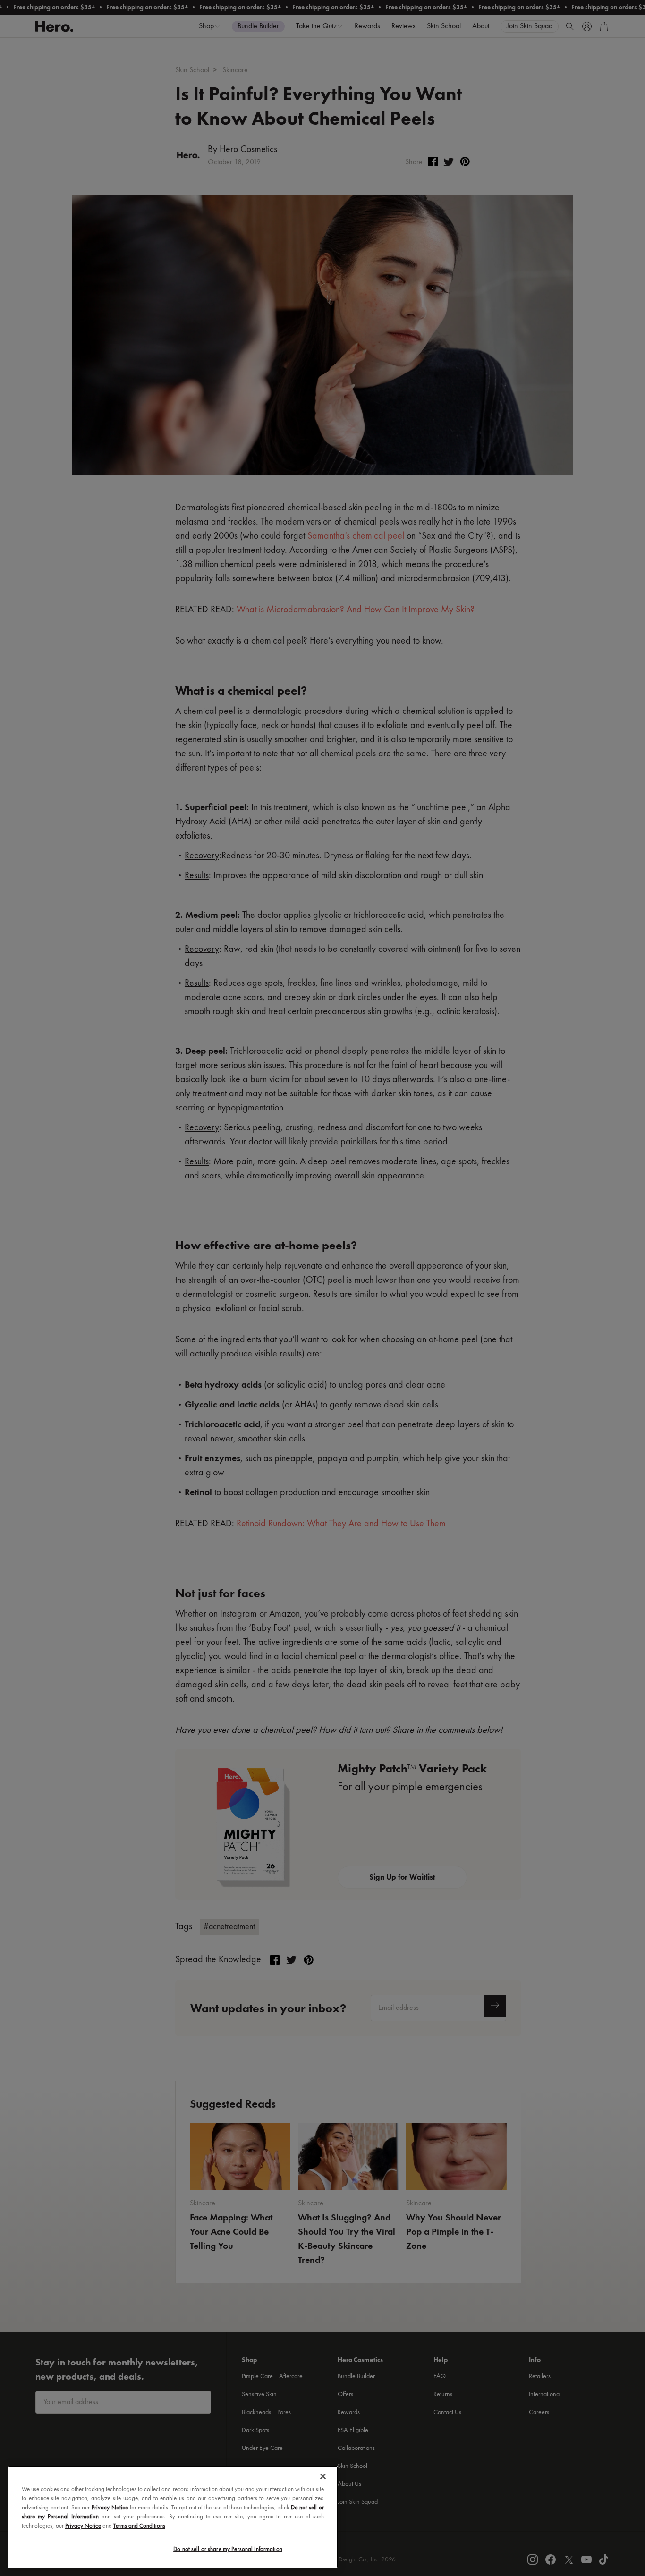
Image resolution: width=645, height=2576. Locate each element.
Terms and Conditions (139, 2526)
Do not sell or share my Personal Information (228, 2549)
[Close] (323, 2476)
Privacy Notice (110, 2508)
